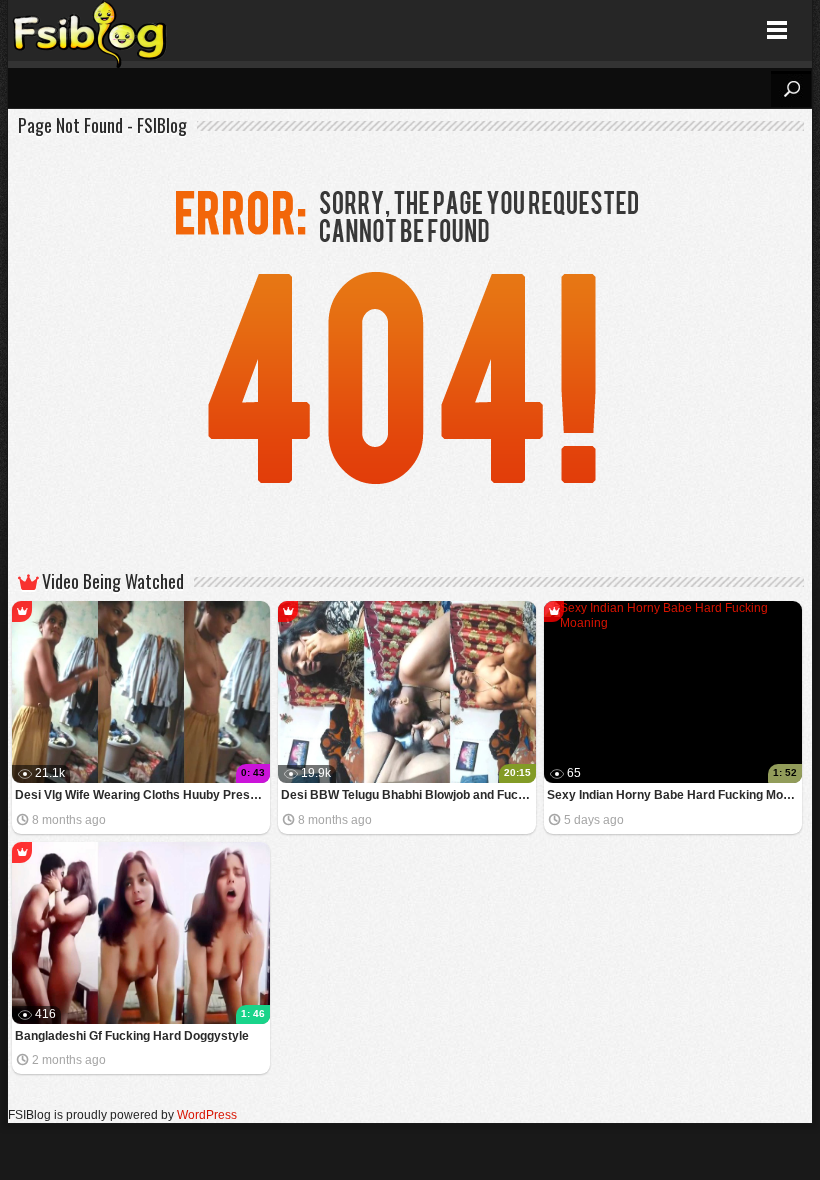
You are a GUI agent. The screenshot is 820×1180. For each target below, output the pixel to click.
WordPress (207, 1115)
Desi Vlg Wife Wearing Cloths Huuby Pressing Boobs (142, 795)
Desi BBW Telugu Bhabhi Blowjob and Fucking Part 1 (408, 795)
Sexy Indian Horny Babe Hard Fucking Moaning (674, 795)
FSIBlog (90, 30)
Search (791, 89)
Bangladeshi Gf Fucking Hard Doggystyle (132, 1036)
